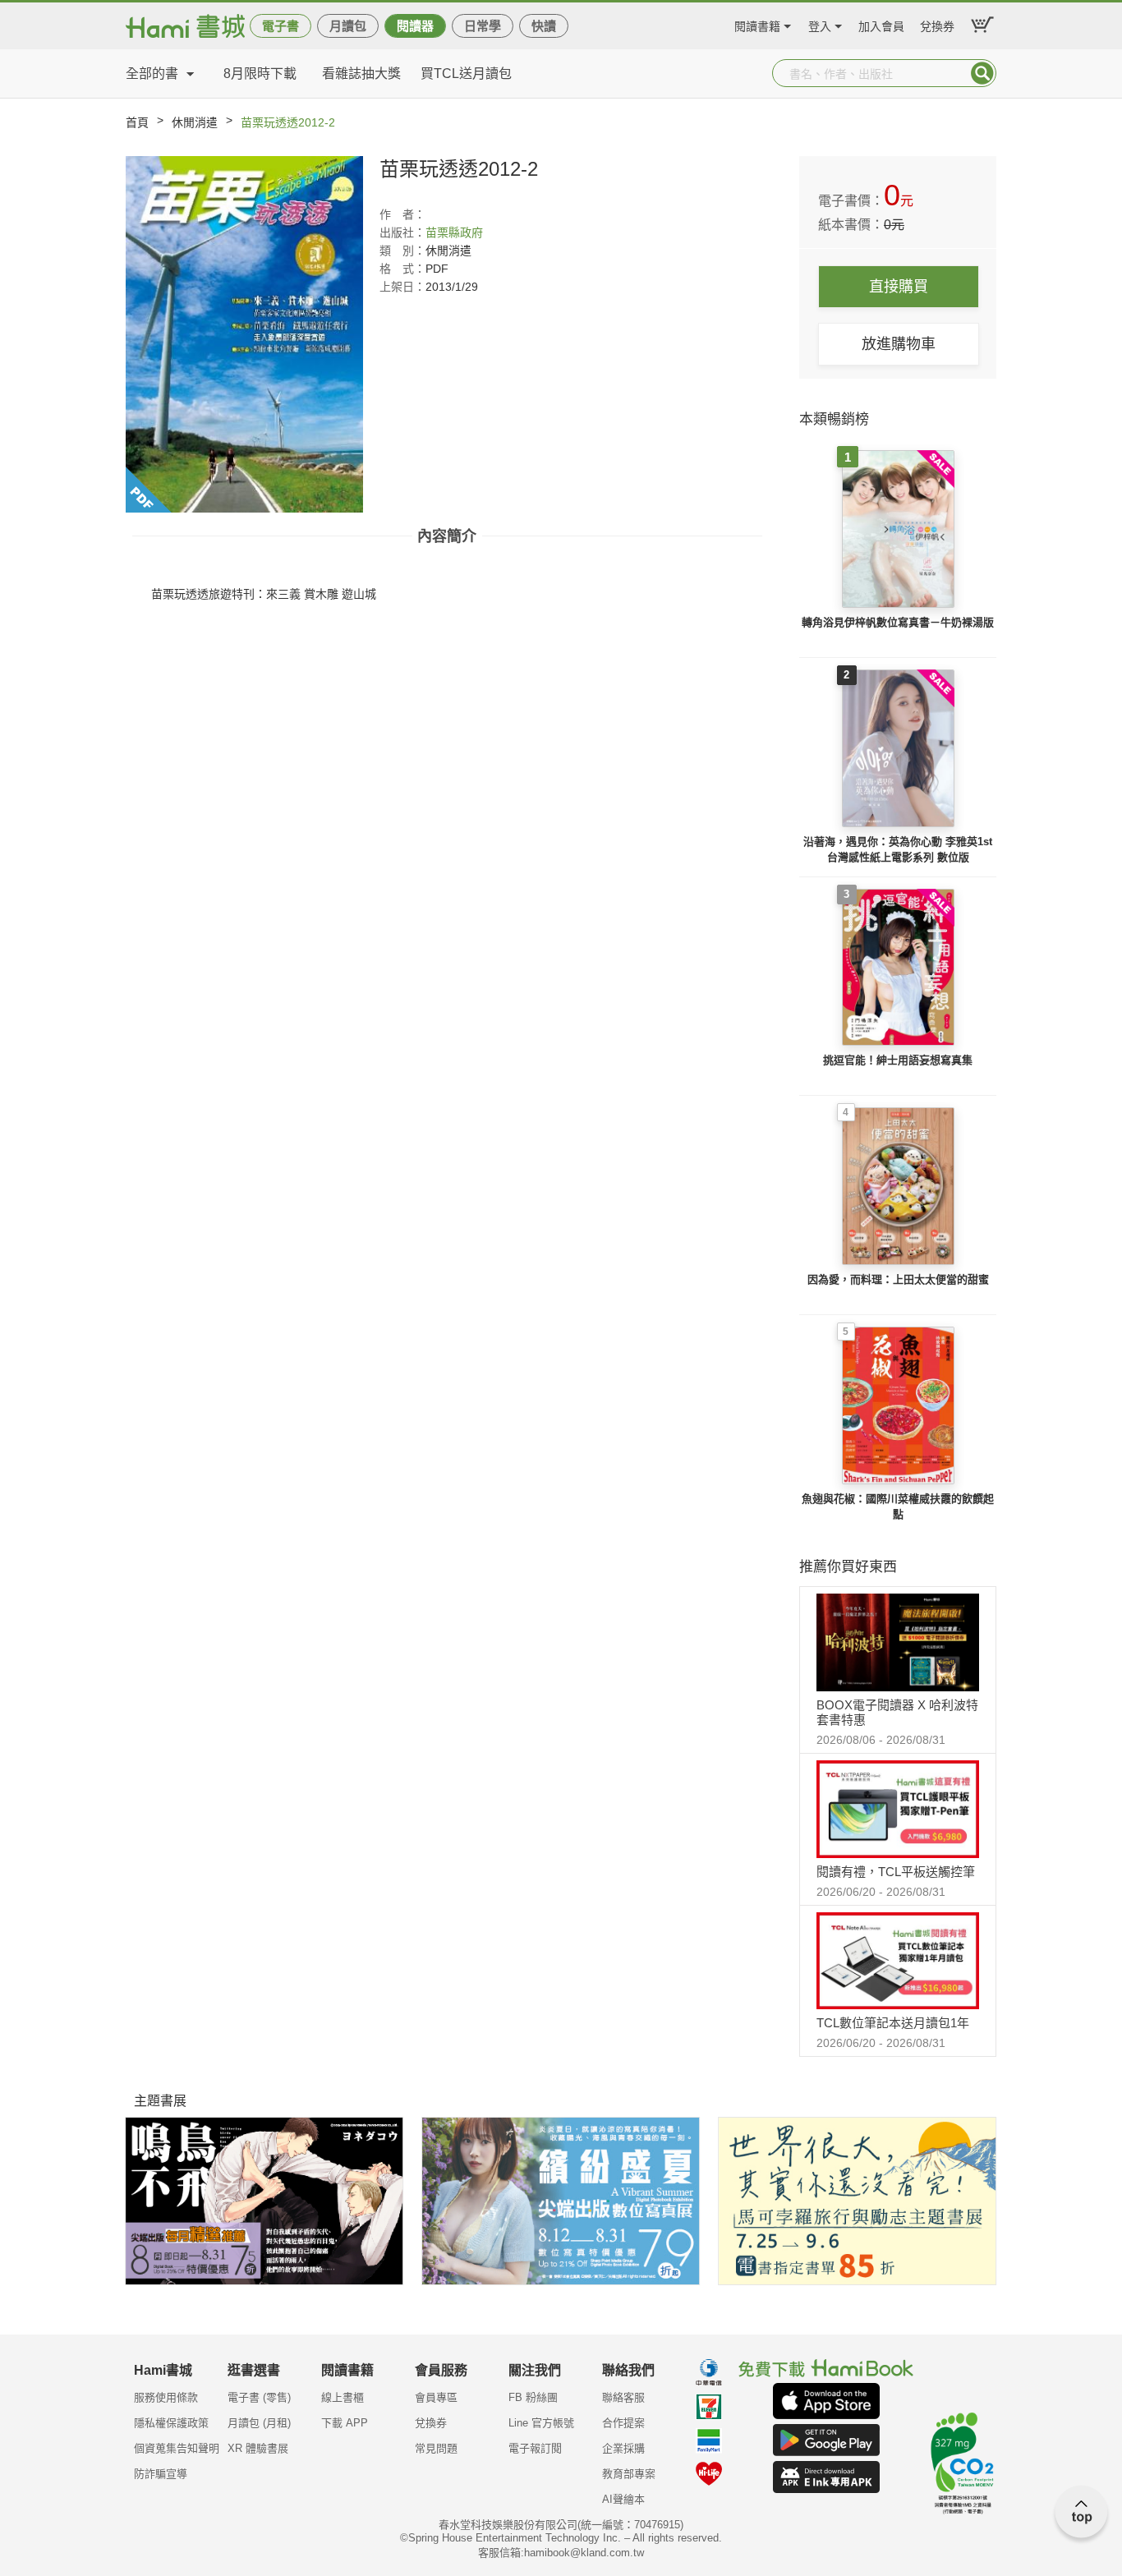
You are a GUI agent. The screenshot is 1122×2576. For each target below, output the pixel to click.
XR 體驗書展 (258, 2448)
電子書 (280, 26)
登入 (820, 24)
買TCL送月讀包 (466, 74)
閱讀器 (415, 26)
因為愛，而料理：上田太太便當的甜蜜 (898, 1279)
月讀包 (348, 26)
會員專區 (436, 2397)
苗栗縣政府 (454, 232)
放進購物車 (899, 344)
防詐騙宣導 (161, 2474)
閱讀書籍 (757, 24)
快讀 (544, 26)
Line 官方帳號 (541, 2423)
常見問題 (436, 2448)
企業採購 (623, 2448)
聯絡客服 (623, 2397)
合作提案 (623, 2423)
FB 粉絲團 (533, 2397)
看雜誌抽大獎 (361, 74)
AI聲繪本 (623, 2499)
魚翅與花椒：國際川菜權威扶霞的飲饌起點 (898, 1507)
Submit (982, 73)
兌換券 (937, 24)
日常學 (483, 26)
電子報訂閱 (535, 2448)
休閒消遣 (195, 122)
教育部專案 (629, 2474)
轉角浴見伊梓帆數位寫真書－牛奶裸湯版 (898, 622)
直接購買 (899, 287)
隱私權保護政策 (171, 2423)
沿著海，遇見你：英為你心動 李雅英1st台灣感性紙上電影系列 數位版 (898, 850)
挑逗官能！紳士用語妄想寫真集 (898, 1060)
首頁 (137, 122)
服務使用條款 (166, 2397)
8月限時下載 (260, 74)
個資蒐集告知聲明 (177, 2448)
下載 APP (345, 2423)
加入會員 (881, 24)
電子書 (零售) (259, 2397)
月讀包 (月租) (259, 2423)
